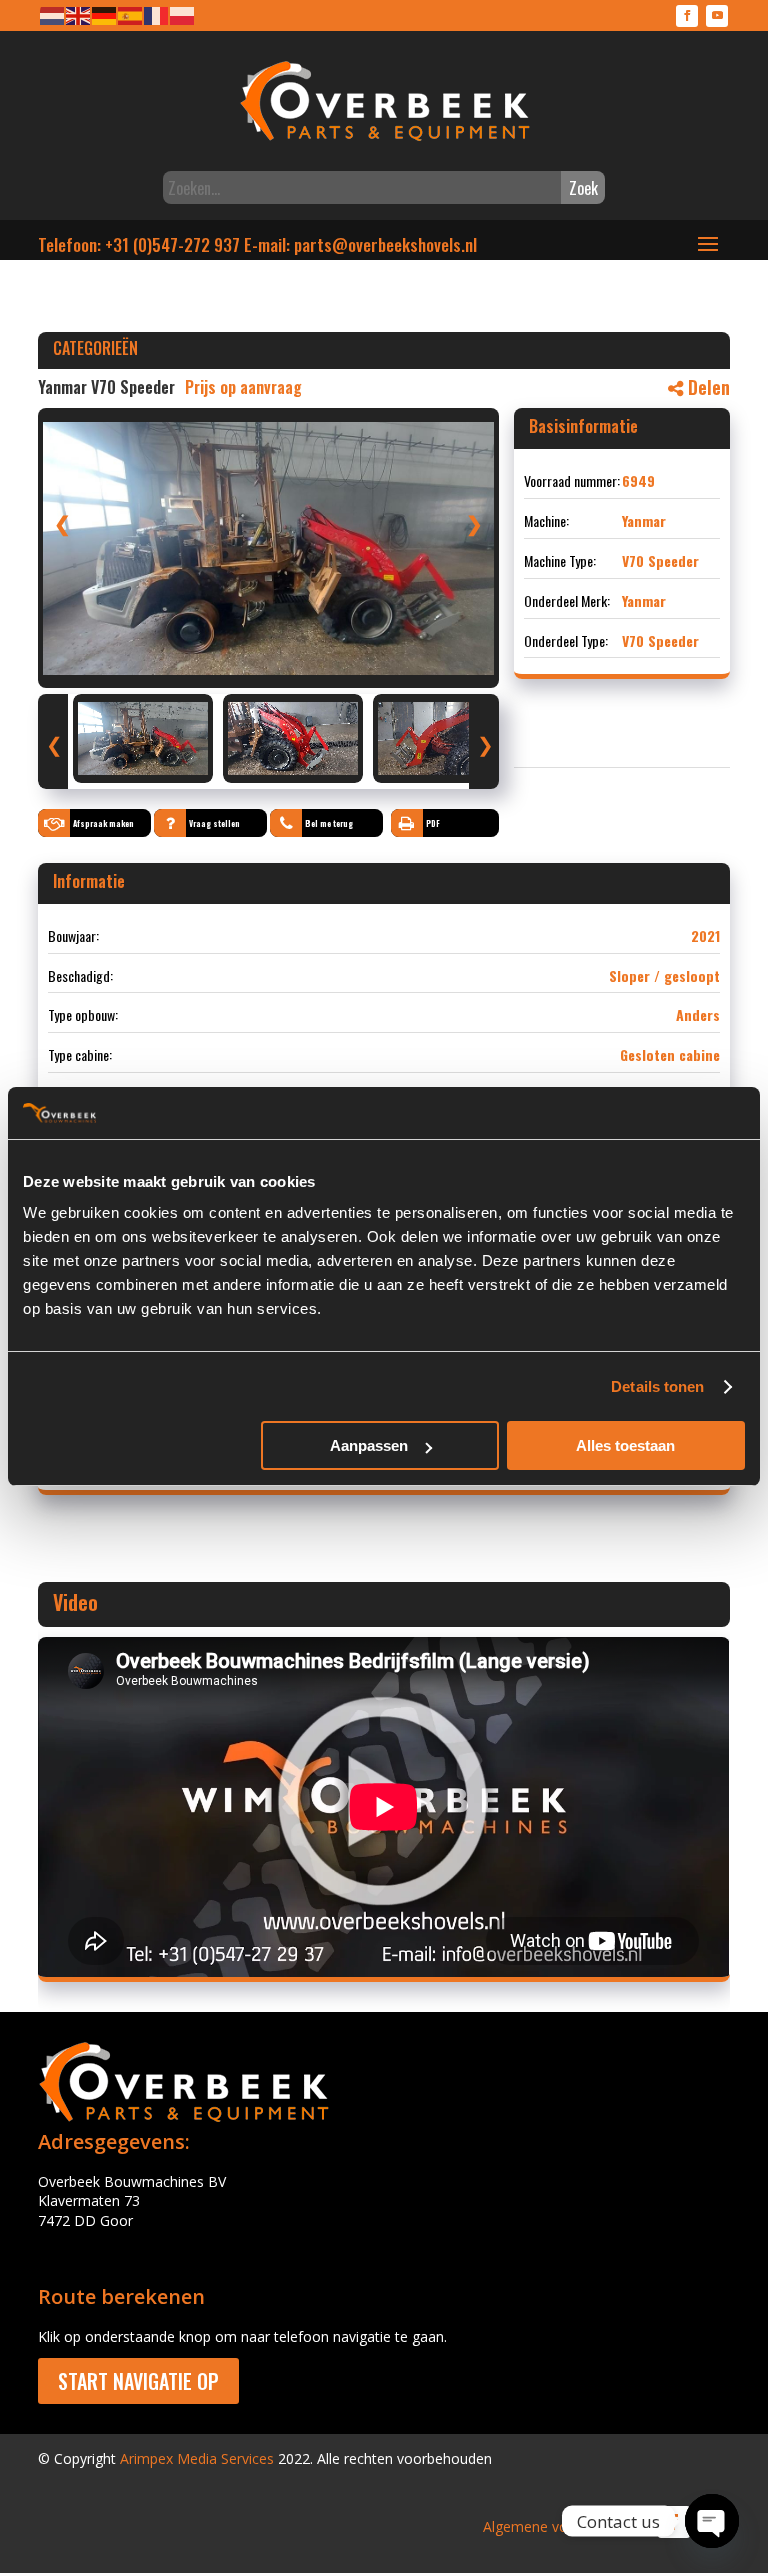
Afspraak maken (103, 823)
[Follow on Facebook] (687, 16)
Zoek (583, 188)
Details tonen (657, 1386)
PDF (433, 823)
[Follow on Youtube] (717, 16)
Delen (706, 387)
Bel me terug (329, 823)
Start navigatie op (138, 2381)
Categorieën (95, 348)
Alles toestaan (625, 1445)
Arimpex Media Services (197, 2458)
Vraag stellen (214, 823)
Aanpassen (369, 1445)
